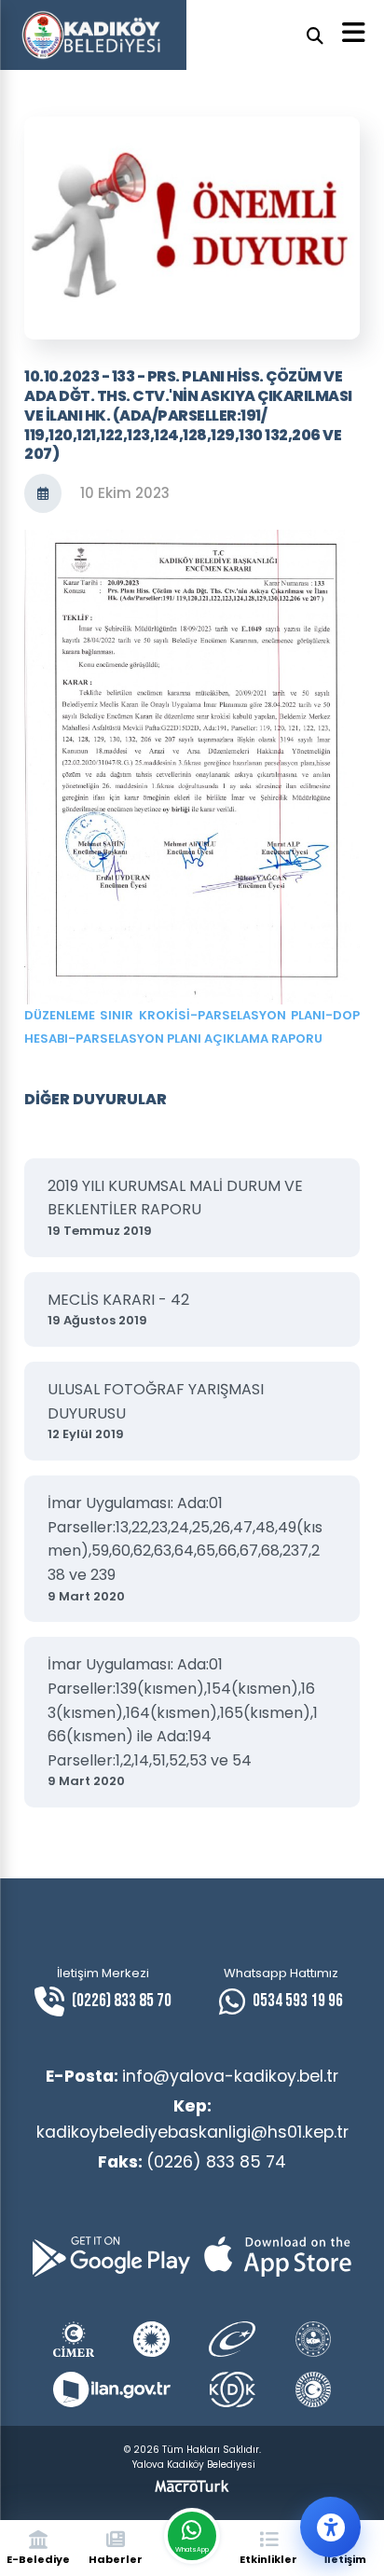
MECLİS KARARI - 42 (118, 1309)
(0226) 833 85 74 (192, 2162)
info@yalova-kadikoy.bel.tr (192, 2076)
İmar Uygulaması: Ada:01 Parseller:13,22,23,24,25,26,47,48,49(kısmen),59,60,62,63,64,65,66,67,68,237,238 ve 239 (185, 1548)
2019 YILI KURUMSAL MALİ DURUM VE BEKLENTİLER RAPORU (175, 1207)
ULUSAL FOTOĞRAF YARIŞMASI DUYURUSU (156, 1411)
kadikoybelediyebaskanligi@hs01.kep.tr (192, 2119)
